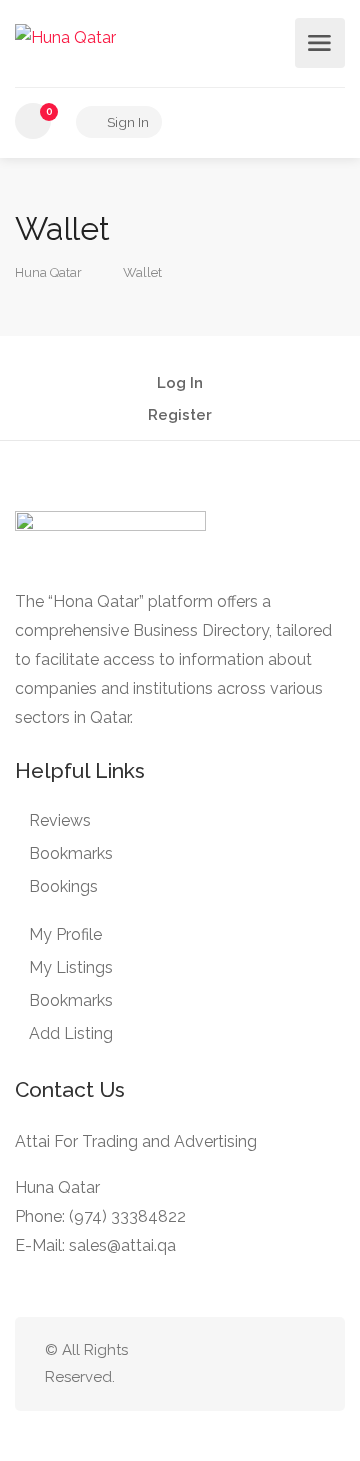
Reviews (60, 820)
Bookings (63, 886)
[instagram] (302, 1363)
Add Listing (71, 1033)
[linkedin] (236, 1363)
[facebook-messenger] (269, 1363)
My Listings (71, 967)
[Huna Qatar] (65, 36)
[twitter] (203, 1363)
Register (180, 416)
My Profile (65, 934)
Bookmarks (71, 853)
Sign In (126, 122)
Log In (180, 384)
